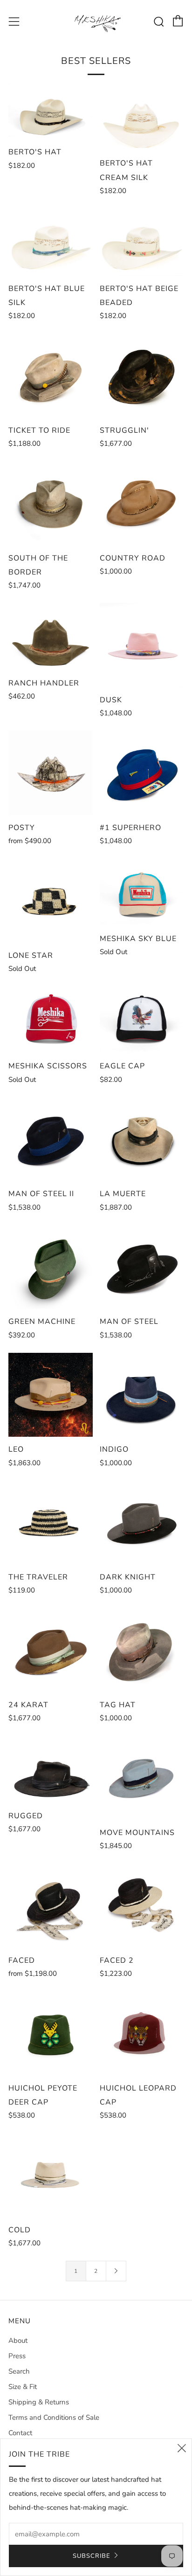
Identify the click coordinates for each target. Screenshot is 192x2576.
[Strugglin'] (142, 376)
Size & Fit (23, 2387)
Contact (20, 2433)
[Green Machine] (51, 1267)
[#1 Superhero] (142, 773)
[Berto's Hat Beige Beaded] (142, 242)
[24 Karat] (51, 1650)
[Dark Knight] (142, 1523)
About (18, 2341)
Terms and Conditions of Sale (54, 2417)
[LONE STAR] (51, 901)
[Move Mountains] (142, 1778)
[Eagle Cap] (142, 1020)
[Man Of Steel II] (51, 1139)
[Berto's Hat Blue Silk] (51, 242)
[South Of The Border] (51, 503)
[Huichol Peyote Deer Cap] (51, 2033)
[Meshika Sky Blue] (142, 892)
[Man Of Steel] (142, 1267)
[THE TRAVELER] (51, 1523)
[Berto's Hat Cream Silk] (142, 117)
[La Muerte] (142, 1139)
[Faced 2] (142, 1906)
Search (19, 2371)
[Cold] (51, 2175)
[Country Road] (142, 503)
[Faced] (51, 1906)
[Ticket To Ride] (51, 376)
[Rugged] (51, 1769)
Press (17, 2356)
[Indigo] (142, 1395)
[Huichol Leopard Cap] (142, 2033)
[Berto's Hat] (51, 111)
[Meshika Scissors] (51, 1020)
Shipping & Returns (39, 2402)
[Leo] (51, 1395)
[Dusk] (142, 645)
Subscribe (92, 2556)
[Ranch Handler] (51, 637)
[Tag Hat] (142, 1650)
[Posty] (51, 773)
